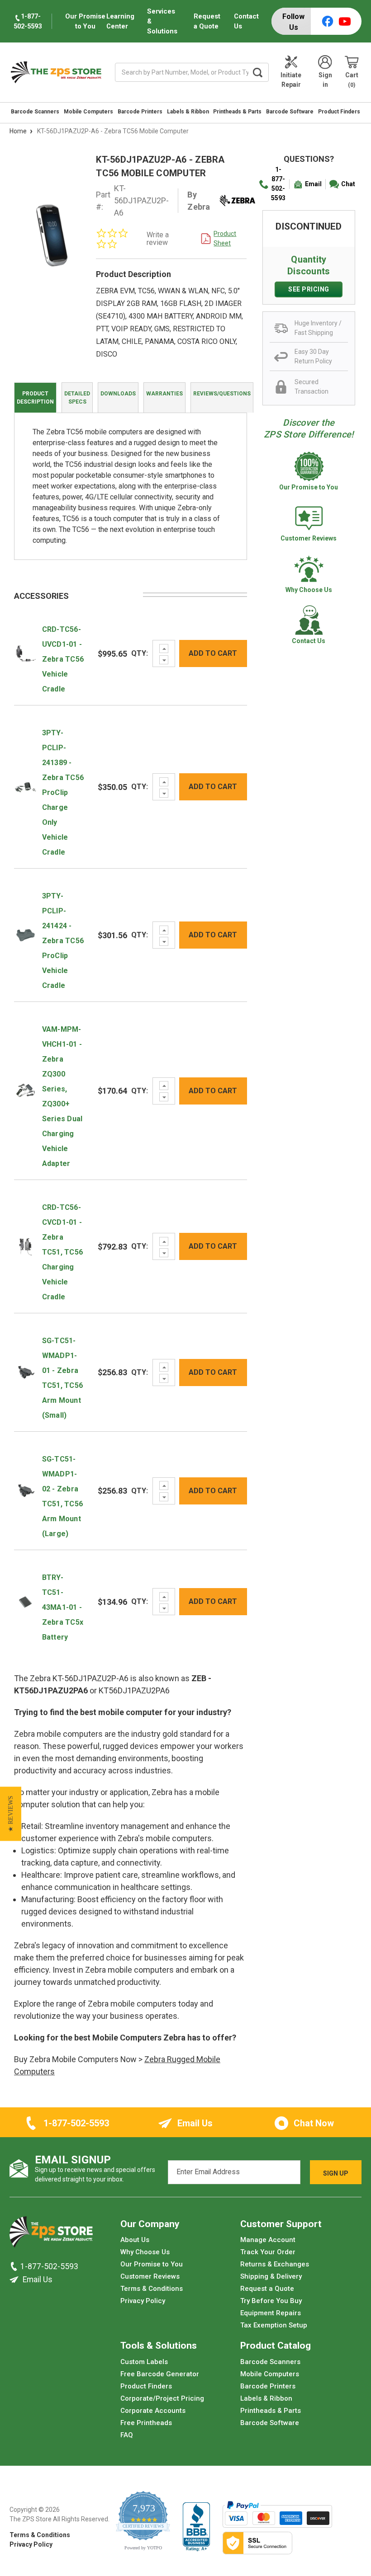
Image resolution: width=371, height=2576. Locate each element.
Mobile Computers (88, 112)
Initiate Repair (291, 80)
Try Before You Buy (271, 2301)
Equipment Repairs (271, 2313)
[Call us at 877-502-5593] (15, 2266)
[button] (11, 1814)
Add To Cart (213, 653)
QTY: (140, 653)
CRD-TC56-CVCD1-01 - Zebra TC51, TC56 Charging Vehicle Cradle (63, 1252)
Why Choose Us (145, 2252)
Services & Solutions (162, 21)
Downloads (118, 394)
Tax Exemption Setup (274, 2325)
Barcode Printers (140, 112)
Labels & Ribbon (188, 112)
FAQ (127, 2435)
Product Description (35, 398)
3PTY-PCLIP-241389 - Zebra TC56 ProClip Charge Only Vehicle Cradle (63, 792)
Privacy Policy (143, 2301)
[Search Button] (258, 72)
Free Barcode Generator (160, 2374)
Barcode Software (290, 112)
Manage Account (268, 2240)
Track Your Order (268, 2252)
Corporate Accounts (153, 2411)
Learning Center (120, 21)
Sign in (325, 80)
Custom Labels (144, 2362)
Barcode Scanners (35, 112)
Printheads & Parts (237, 112)
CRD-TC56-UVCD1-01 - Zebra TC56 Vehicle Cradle (63, 659)
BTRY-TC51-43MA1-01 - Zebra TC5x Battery (63, 1607)
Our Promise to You (152, 2264)
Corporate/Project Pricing (162, 2398)
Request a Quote (207, 21)
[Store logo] (51, 2234)
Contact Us (246, 21)
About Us (135, 2240)
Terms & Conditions (152, 2289)
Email (313, 184)
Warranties (164, 394)
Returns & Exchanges (275, 2264)
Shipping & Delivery (271, 2276)
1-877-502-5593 (278, 184)
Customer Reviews (150, 2276)
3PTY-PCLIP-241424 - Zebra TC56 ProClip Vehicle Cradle (63, 941)
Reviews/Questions (222, 394)
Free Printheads (146, 2423)
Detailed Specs (77, 398)
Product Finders (339, 112)
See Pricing (309, 289)
